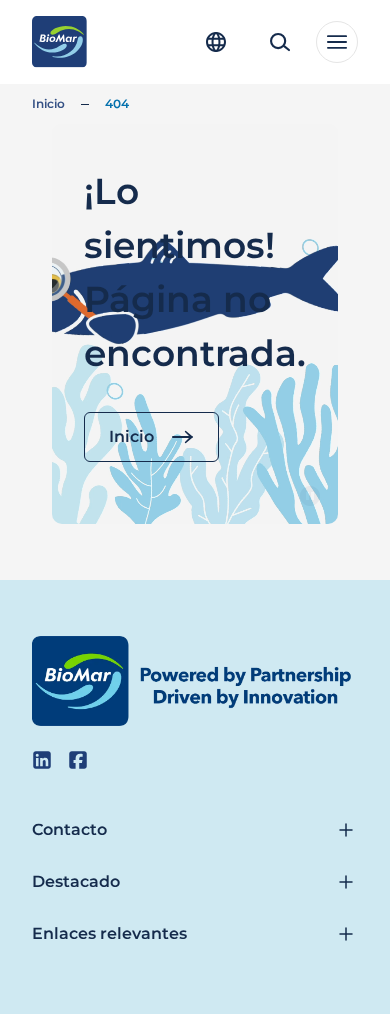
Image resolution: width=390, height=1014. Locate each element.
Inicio (48, 103)
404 (117, 103)
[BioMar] (59, 42)
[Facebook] (78, 760)
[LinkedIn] (42, 760)
